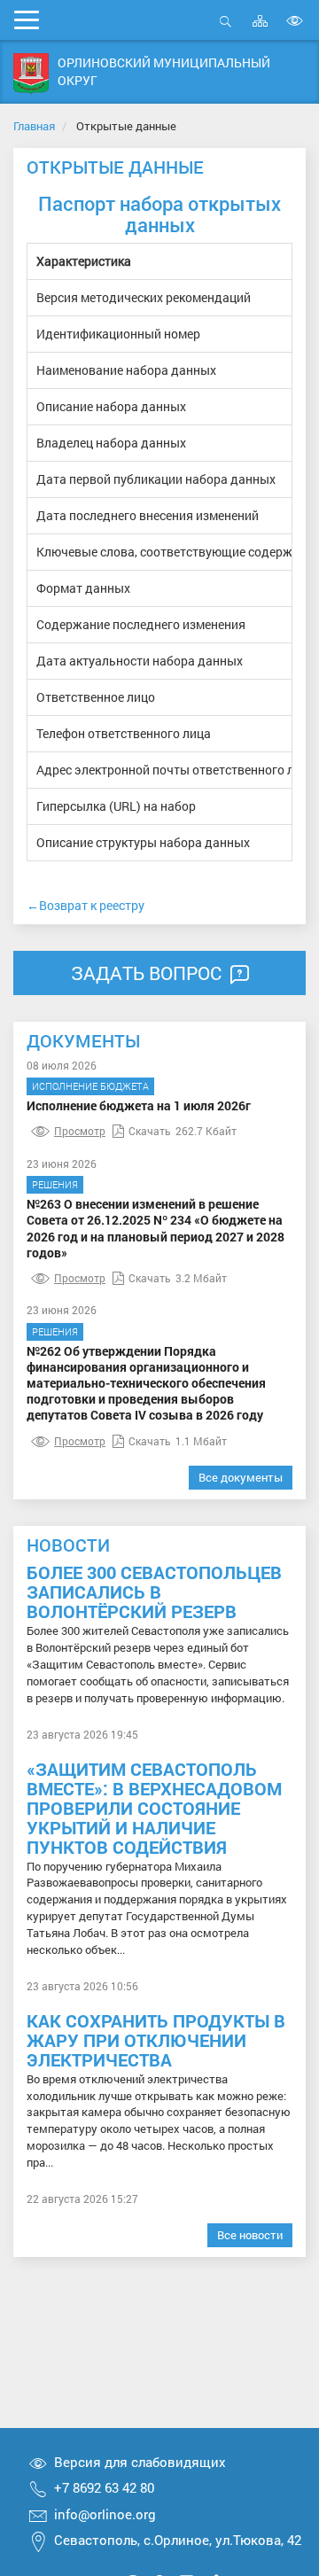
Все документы (241, 1477)
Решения (55, 1184)
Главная (34, 126)
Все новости (250, 2235)
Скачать (150, 1131)
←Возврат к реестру (86, 905)
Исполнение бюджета (90, 1086)
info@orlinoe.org (105, 2514)
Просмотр (80, 1131)
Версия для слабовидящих (140, 2462)
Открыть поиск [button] (226, 31)
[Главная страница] (31, 74)
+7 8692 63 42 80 (104, 2487)
